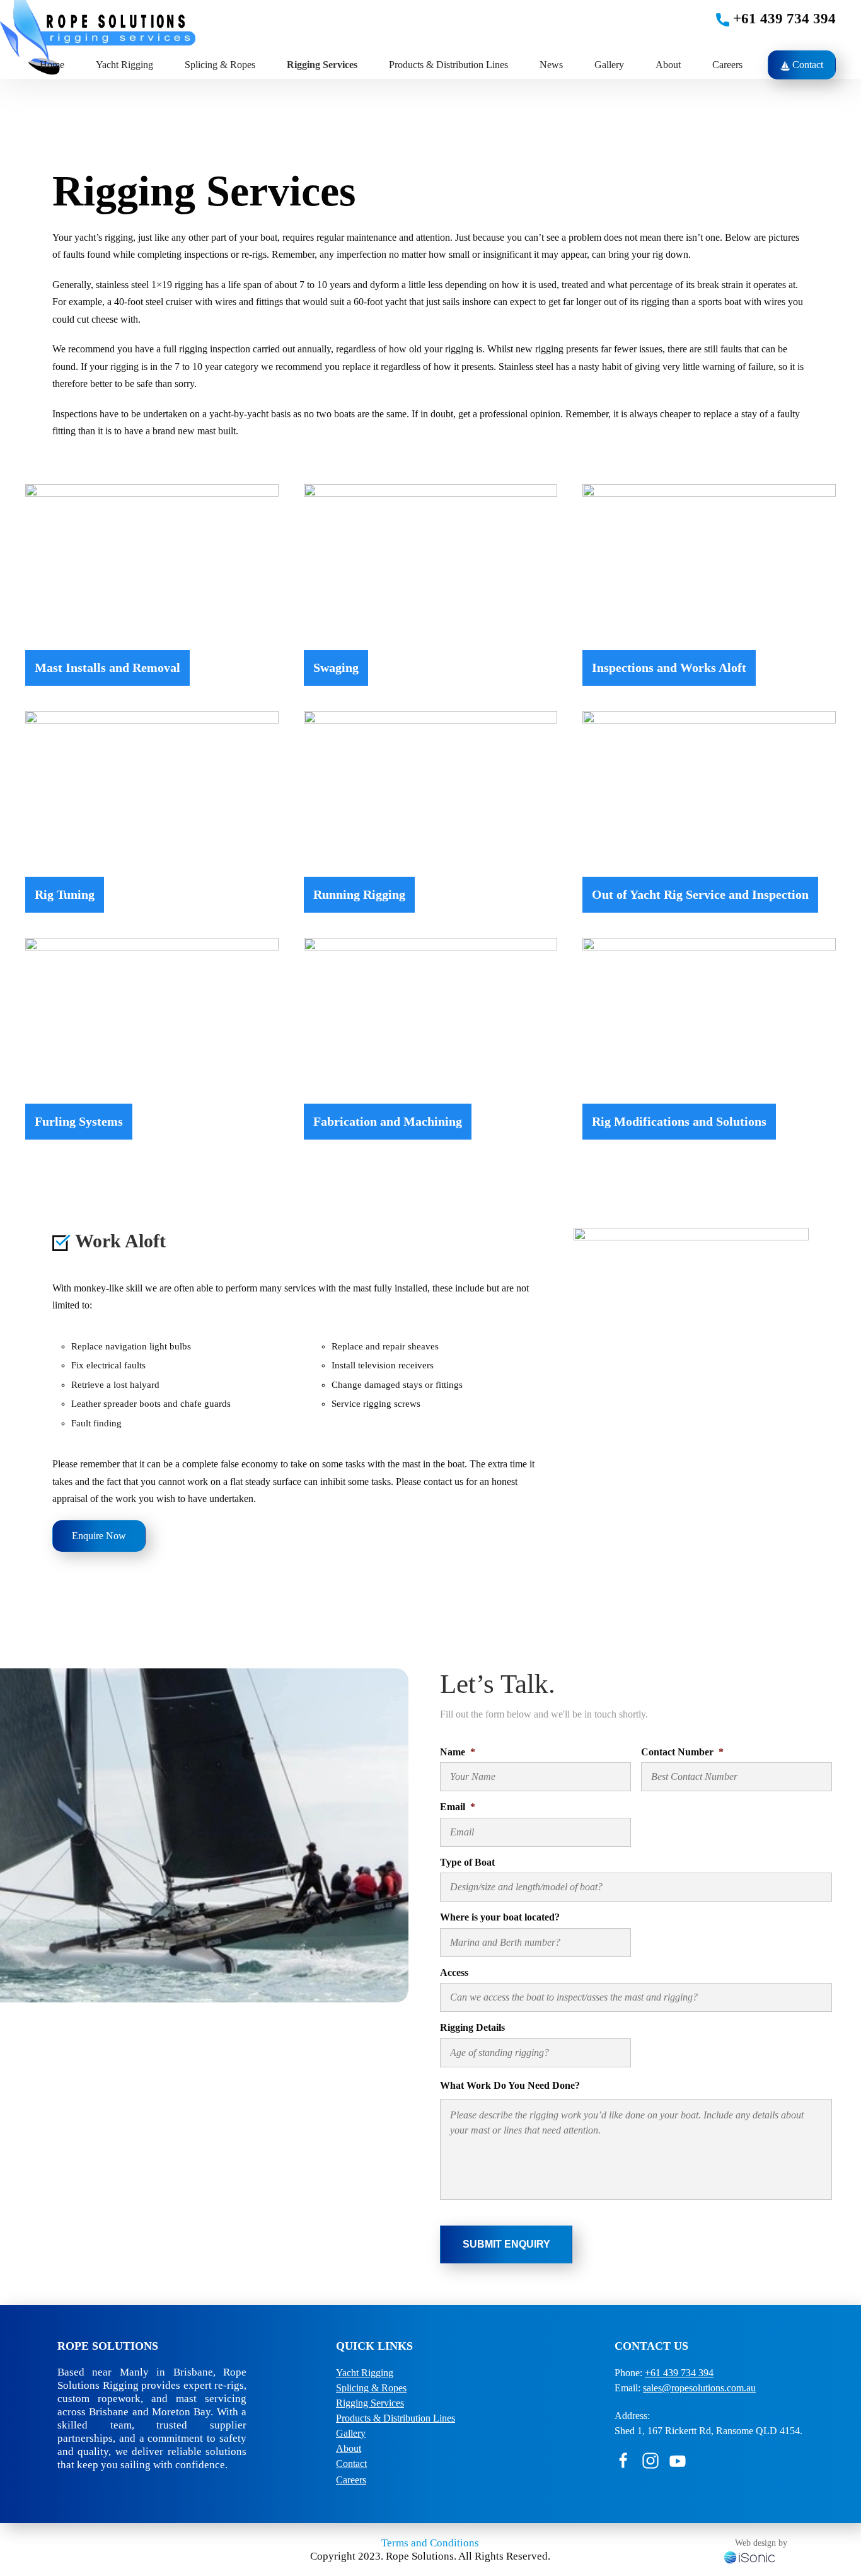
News (551, 65)
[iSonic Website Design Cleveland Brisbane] (749, 2556)
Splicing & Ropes (371, 2388)
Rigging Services (370, 2403)
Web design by (761, 2543)
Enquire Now (99, 1536)
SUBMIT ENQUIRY (506, 2244)
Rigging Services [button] (322, 65)
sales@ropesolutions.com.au (699, 2388)
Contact (806, 65)
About (668, 65)
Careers (727, 65)
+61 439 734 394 (783, 19)
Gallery (609, 65)
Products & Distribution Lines (448, 65)
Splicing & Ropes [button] (220, 65)
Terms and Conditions (430, 2543)
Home (52, 65)
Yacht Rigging (124, 65)
